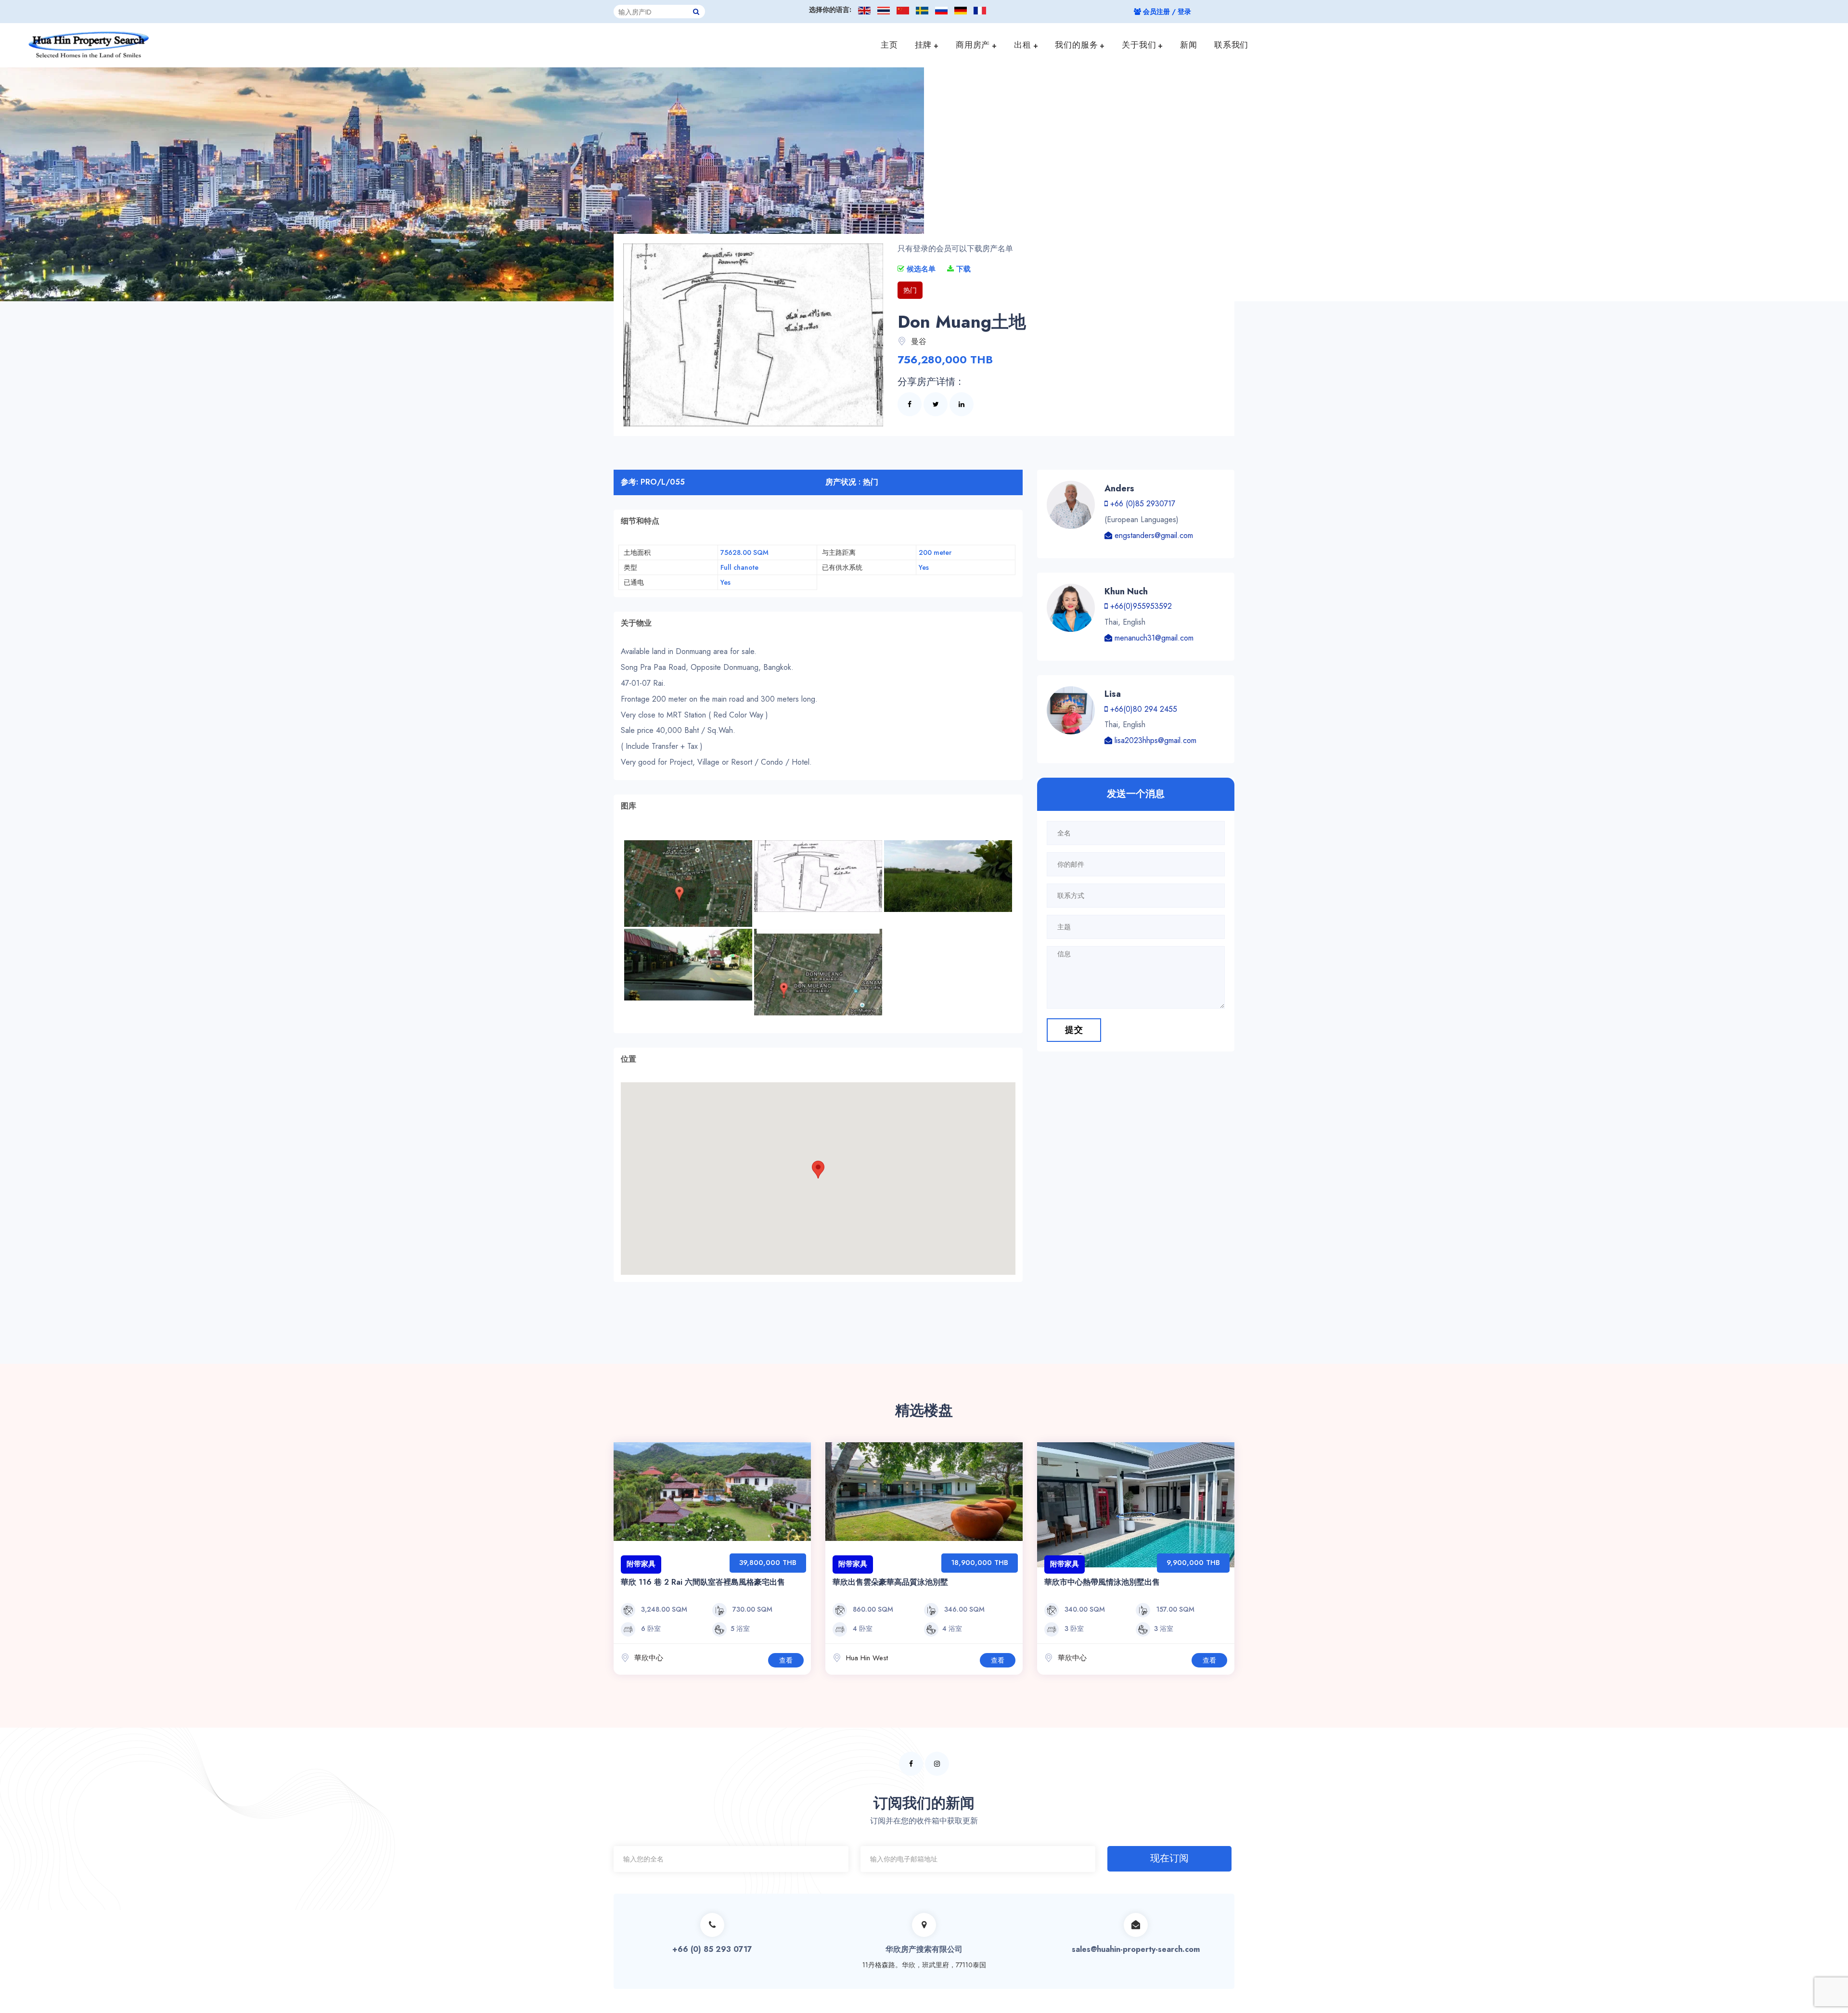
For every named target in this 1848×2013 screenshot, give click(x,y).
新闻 (1189, 45)
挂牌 (924, 45)
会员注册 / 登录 (1166, 12)
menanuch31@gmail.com (1153, 638)
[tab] (818, 521)
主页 (889, 45)
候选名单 (920, 269)
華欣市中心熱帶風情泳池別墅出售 (1102, 1582)
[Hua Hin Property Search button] (696, 12)
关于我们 (1139, 45)
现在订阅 (1169, 1858)
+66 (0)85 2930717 (1142, 504)
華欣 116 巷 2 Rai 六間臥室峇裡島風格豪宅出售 (703, 1582)
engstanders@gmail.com (1153, 535)
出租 (1023, 45)
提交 (1074, 1030)
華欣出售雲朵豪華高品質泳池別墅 (890, 1582)
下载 (962, 269)
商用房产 (973, 45)
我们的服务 (1076, 45)
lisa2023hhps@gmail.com (1154, 740)
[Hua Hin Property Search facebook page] (911, 1764)
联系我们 (1231, 45)
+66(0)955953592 (1140, 606)
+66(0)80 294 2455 (1142, 709)
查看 (786, 1660)
